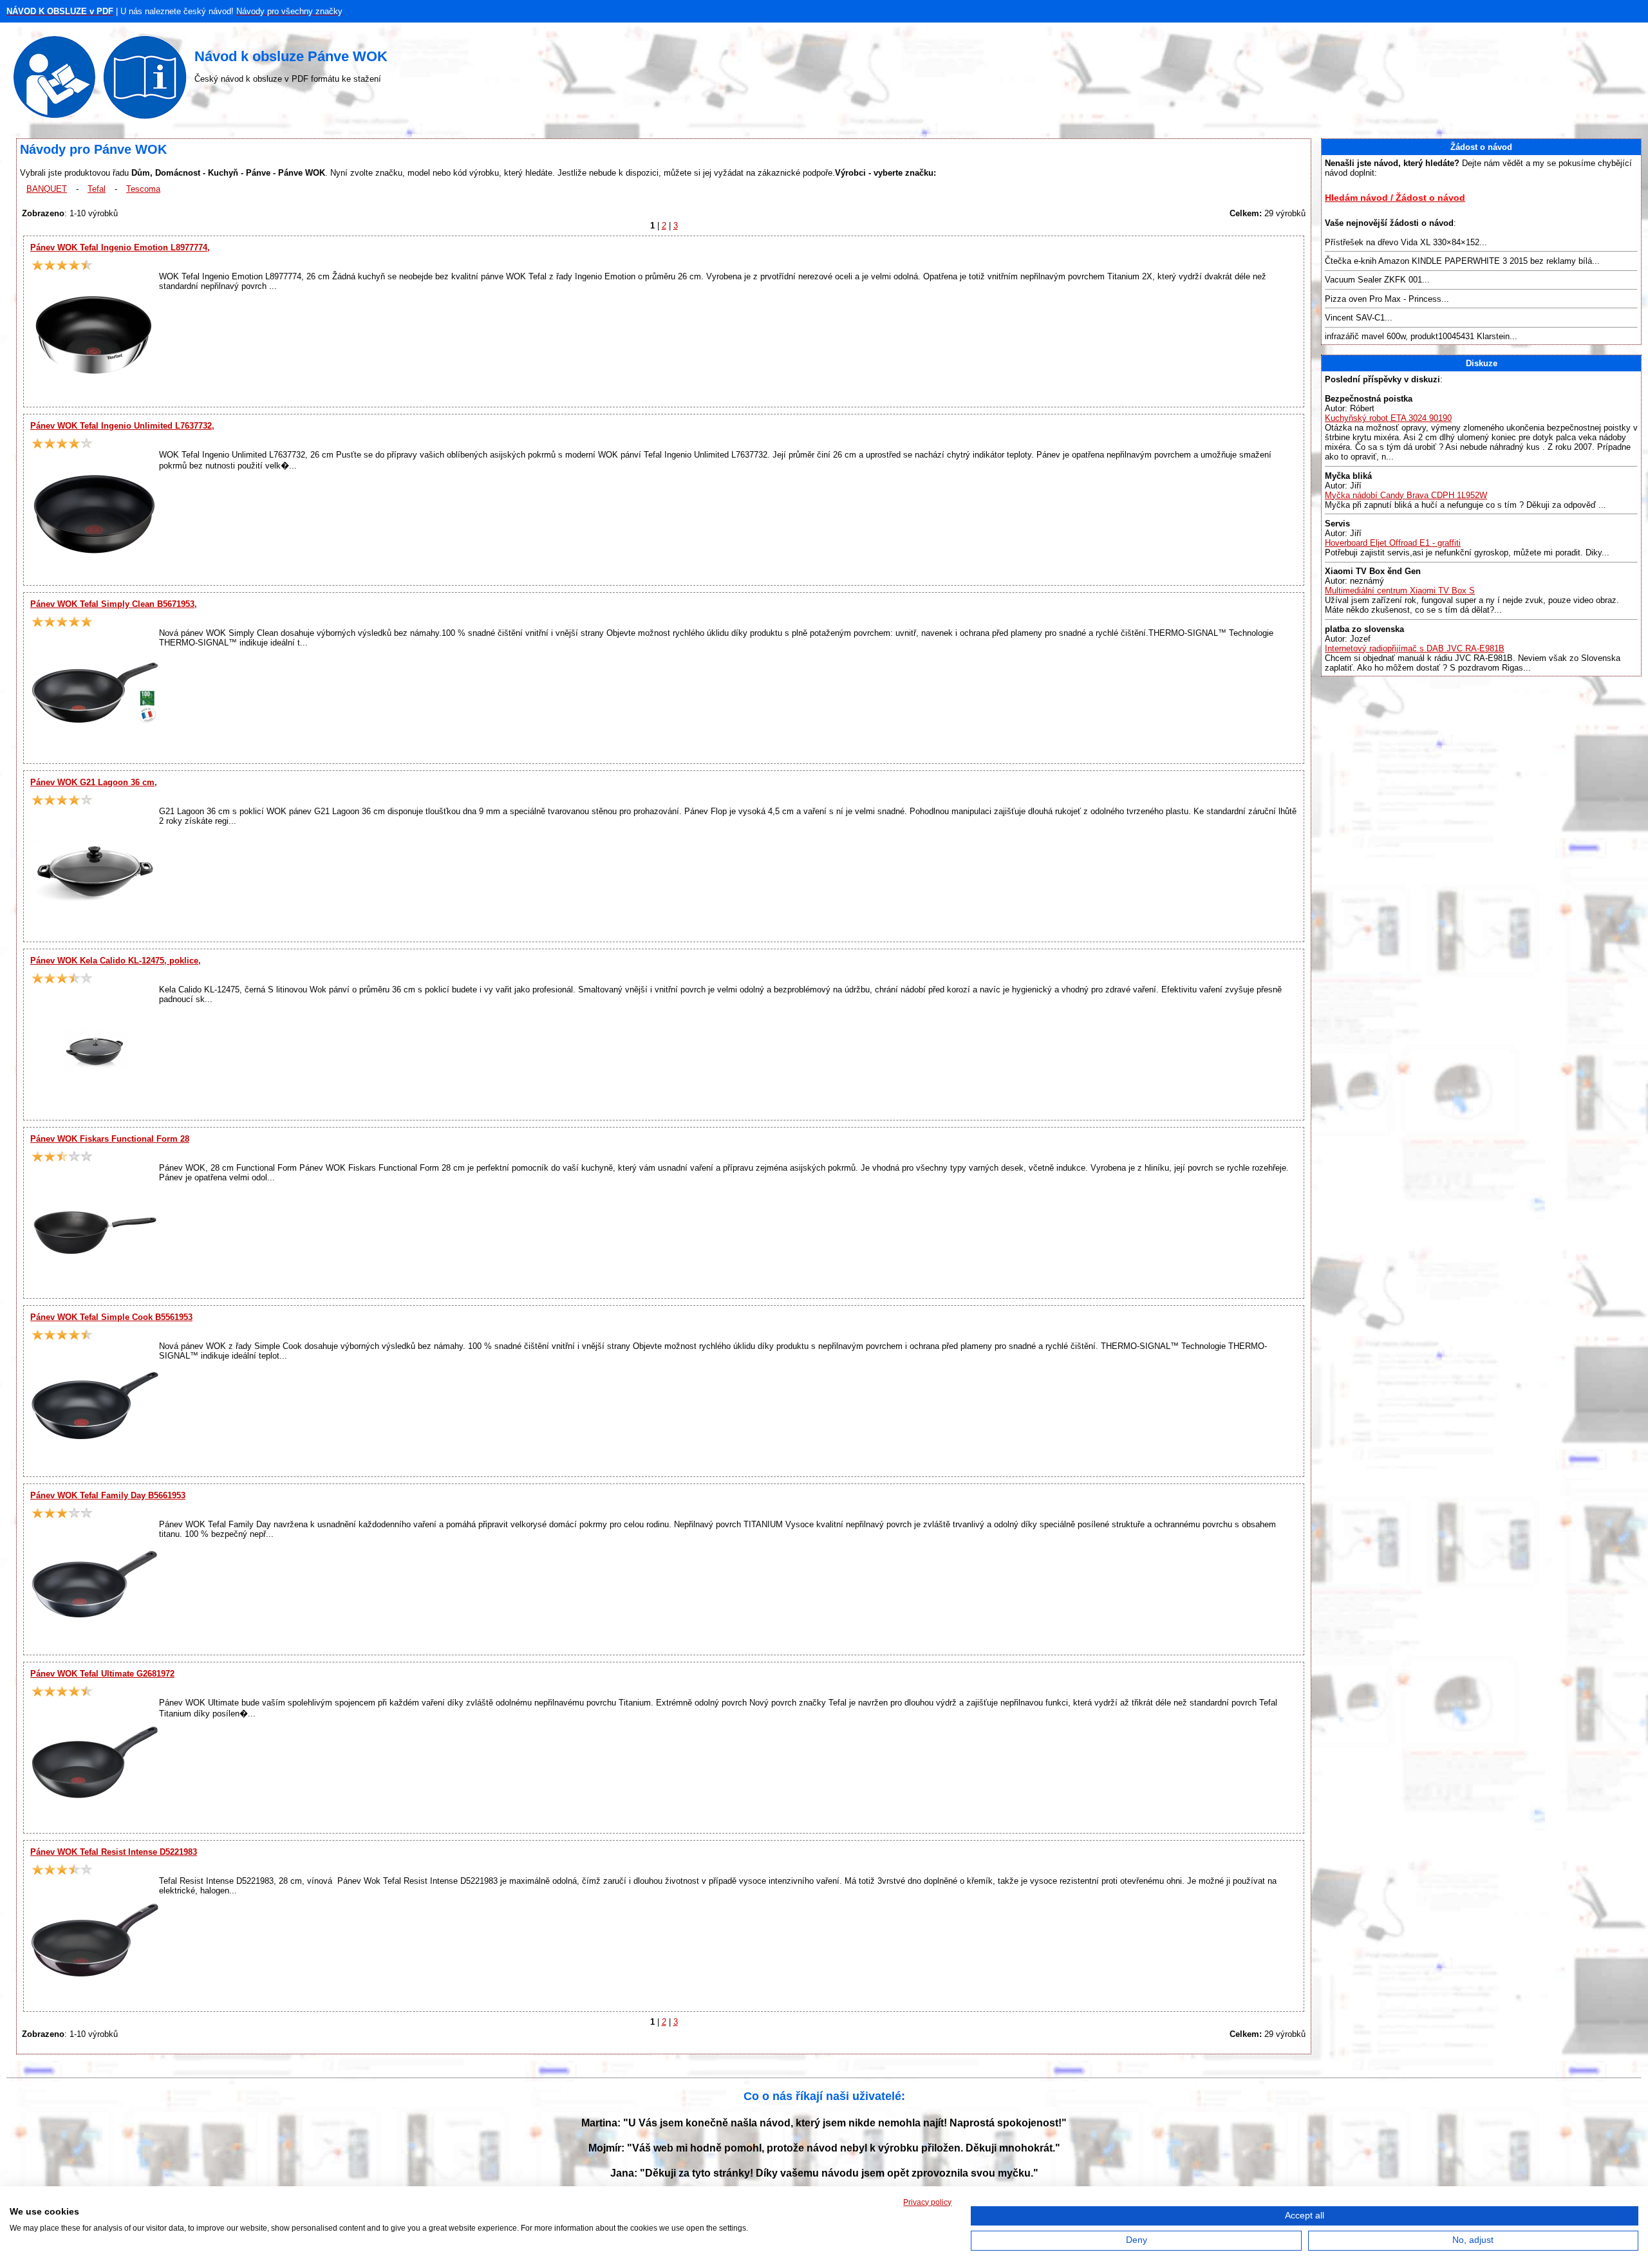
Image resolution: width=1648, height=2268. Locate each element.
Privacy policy (927, 2202)
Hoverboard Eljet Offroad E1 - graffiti (1393, 543)
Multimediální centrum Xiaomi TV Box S (1400, 590)
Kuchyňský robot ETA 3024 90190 (1388, 418)
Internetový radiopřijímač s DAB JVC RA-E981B (1415, 648)
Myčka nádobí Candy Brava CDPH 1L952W (1406, 495)
